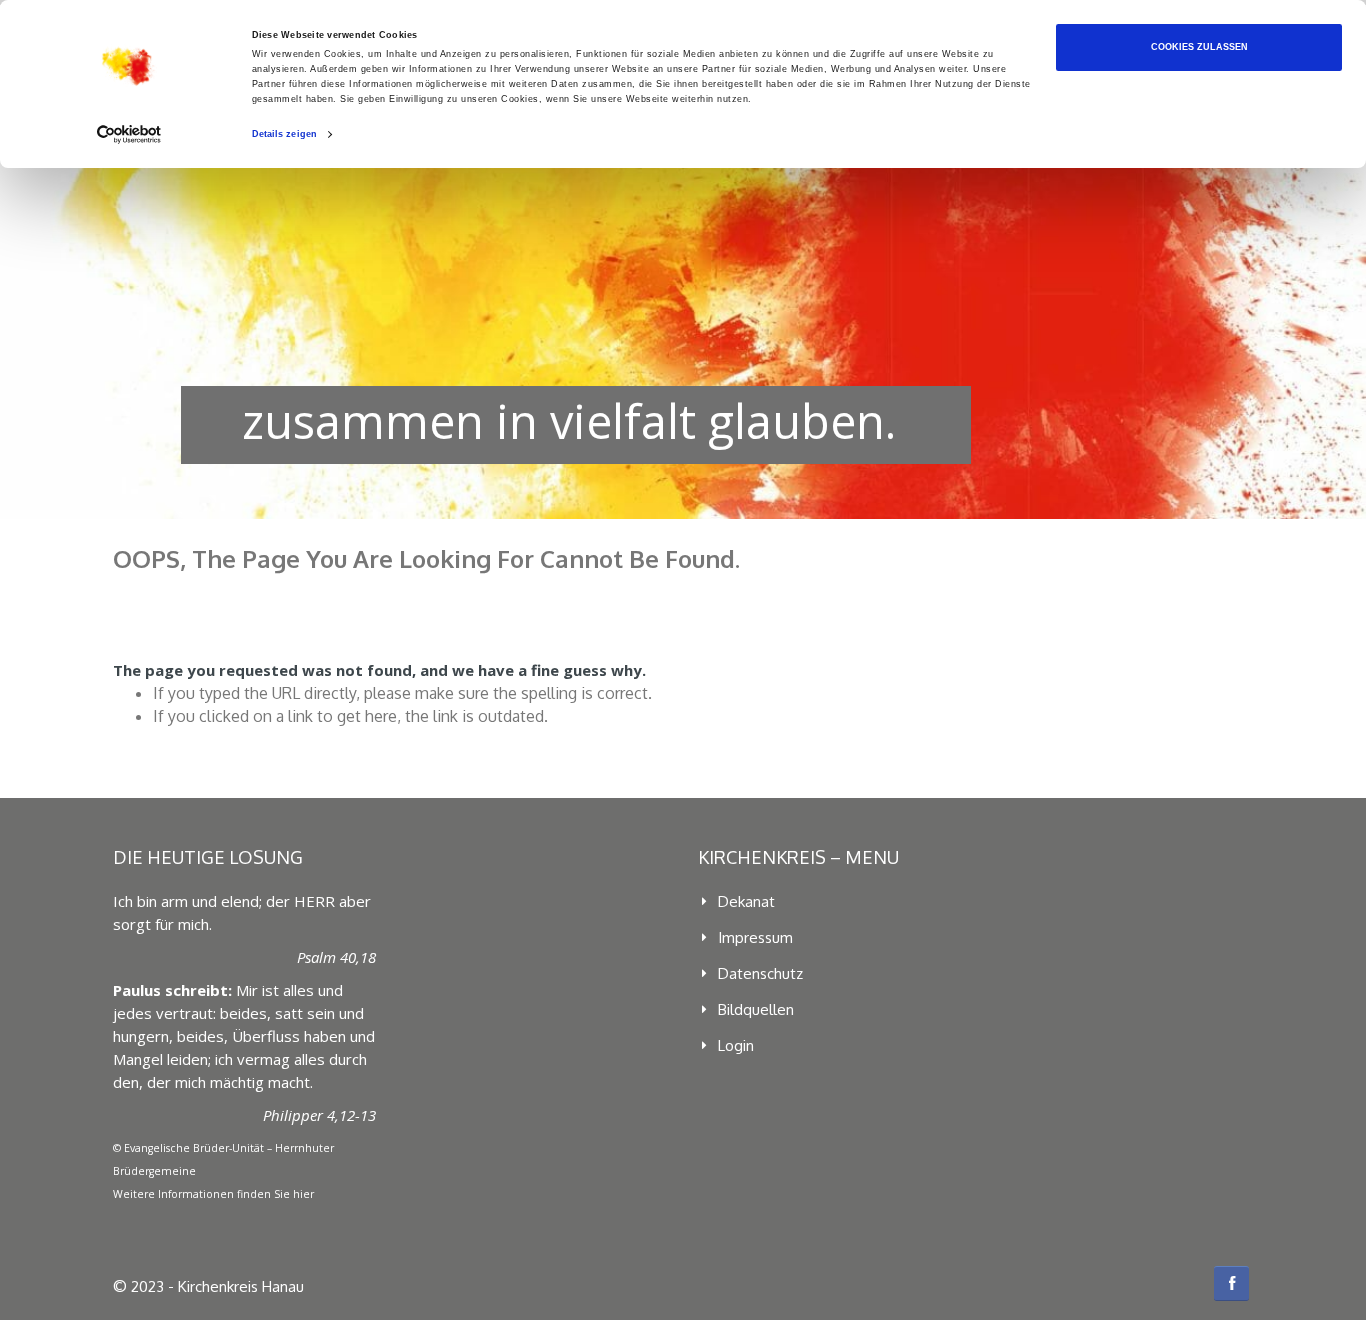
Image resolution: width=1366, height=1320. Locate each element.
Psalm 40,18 (336, 957)
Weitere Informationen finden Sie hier (213, 1194)
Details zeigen (284, 134)
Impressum (755, 937)
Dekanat (746, 901)
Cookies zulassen (1199, 47)
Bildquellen (756, 1009)
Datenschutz (760, 973)
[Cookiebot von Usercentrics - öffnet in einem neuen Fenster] (129, 134)
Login (736, 1045)
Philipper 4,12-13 (319, 1115)
